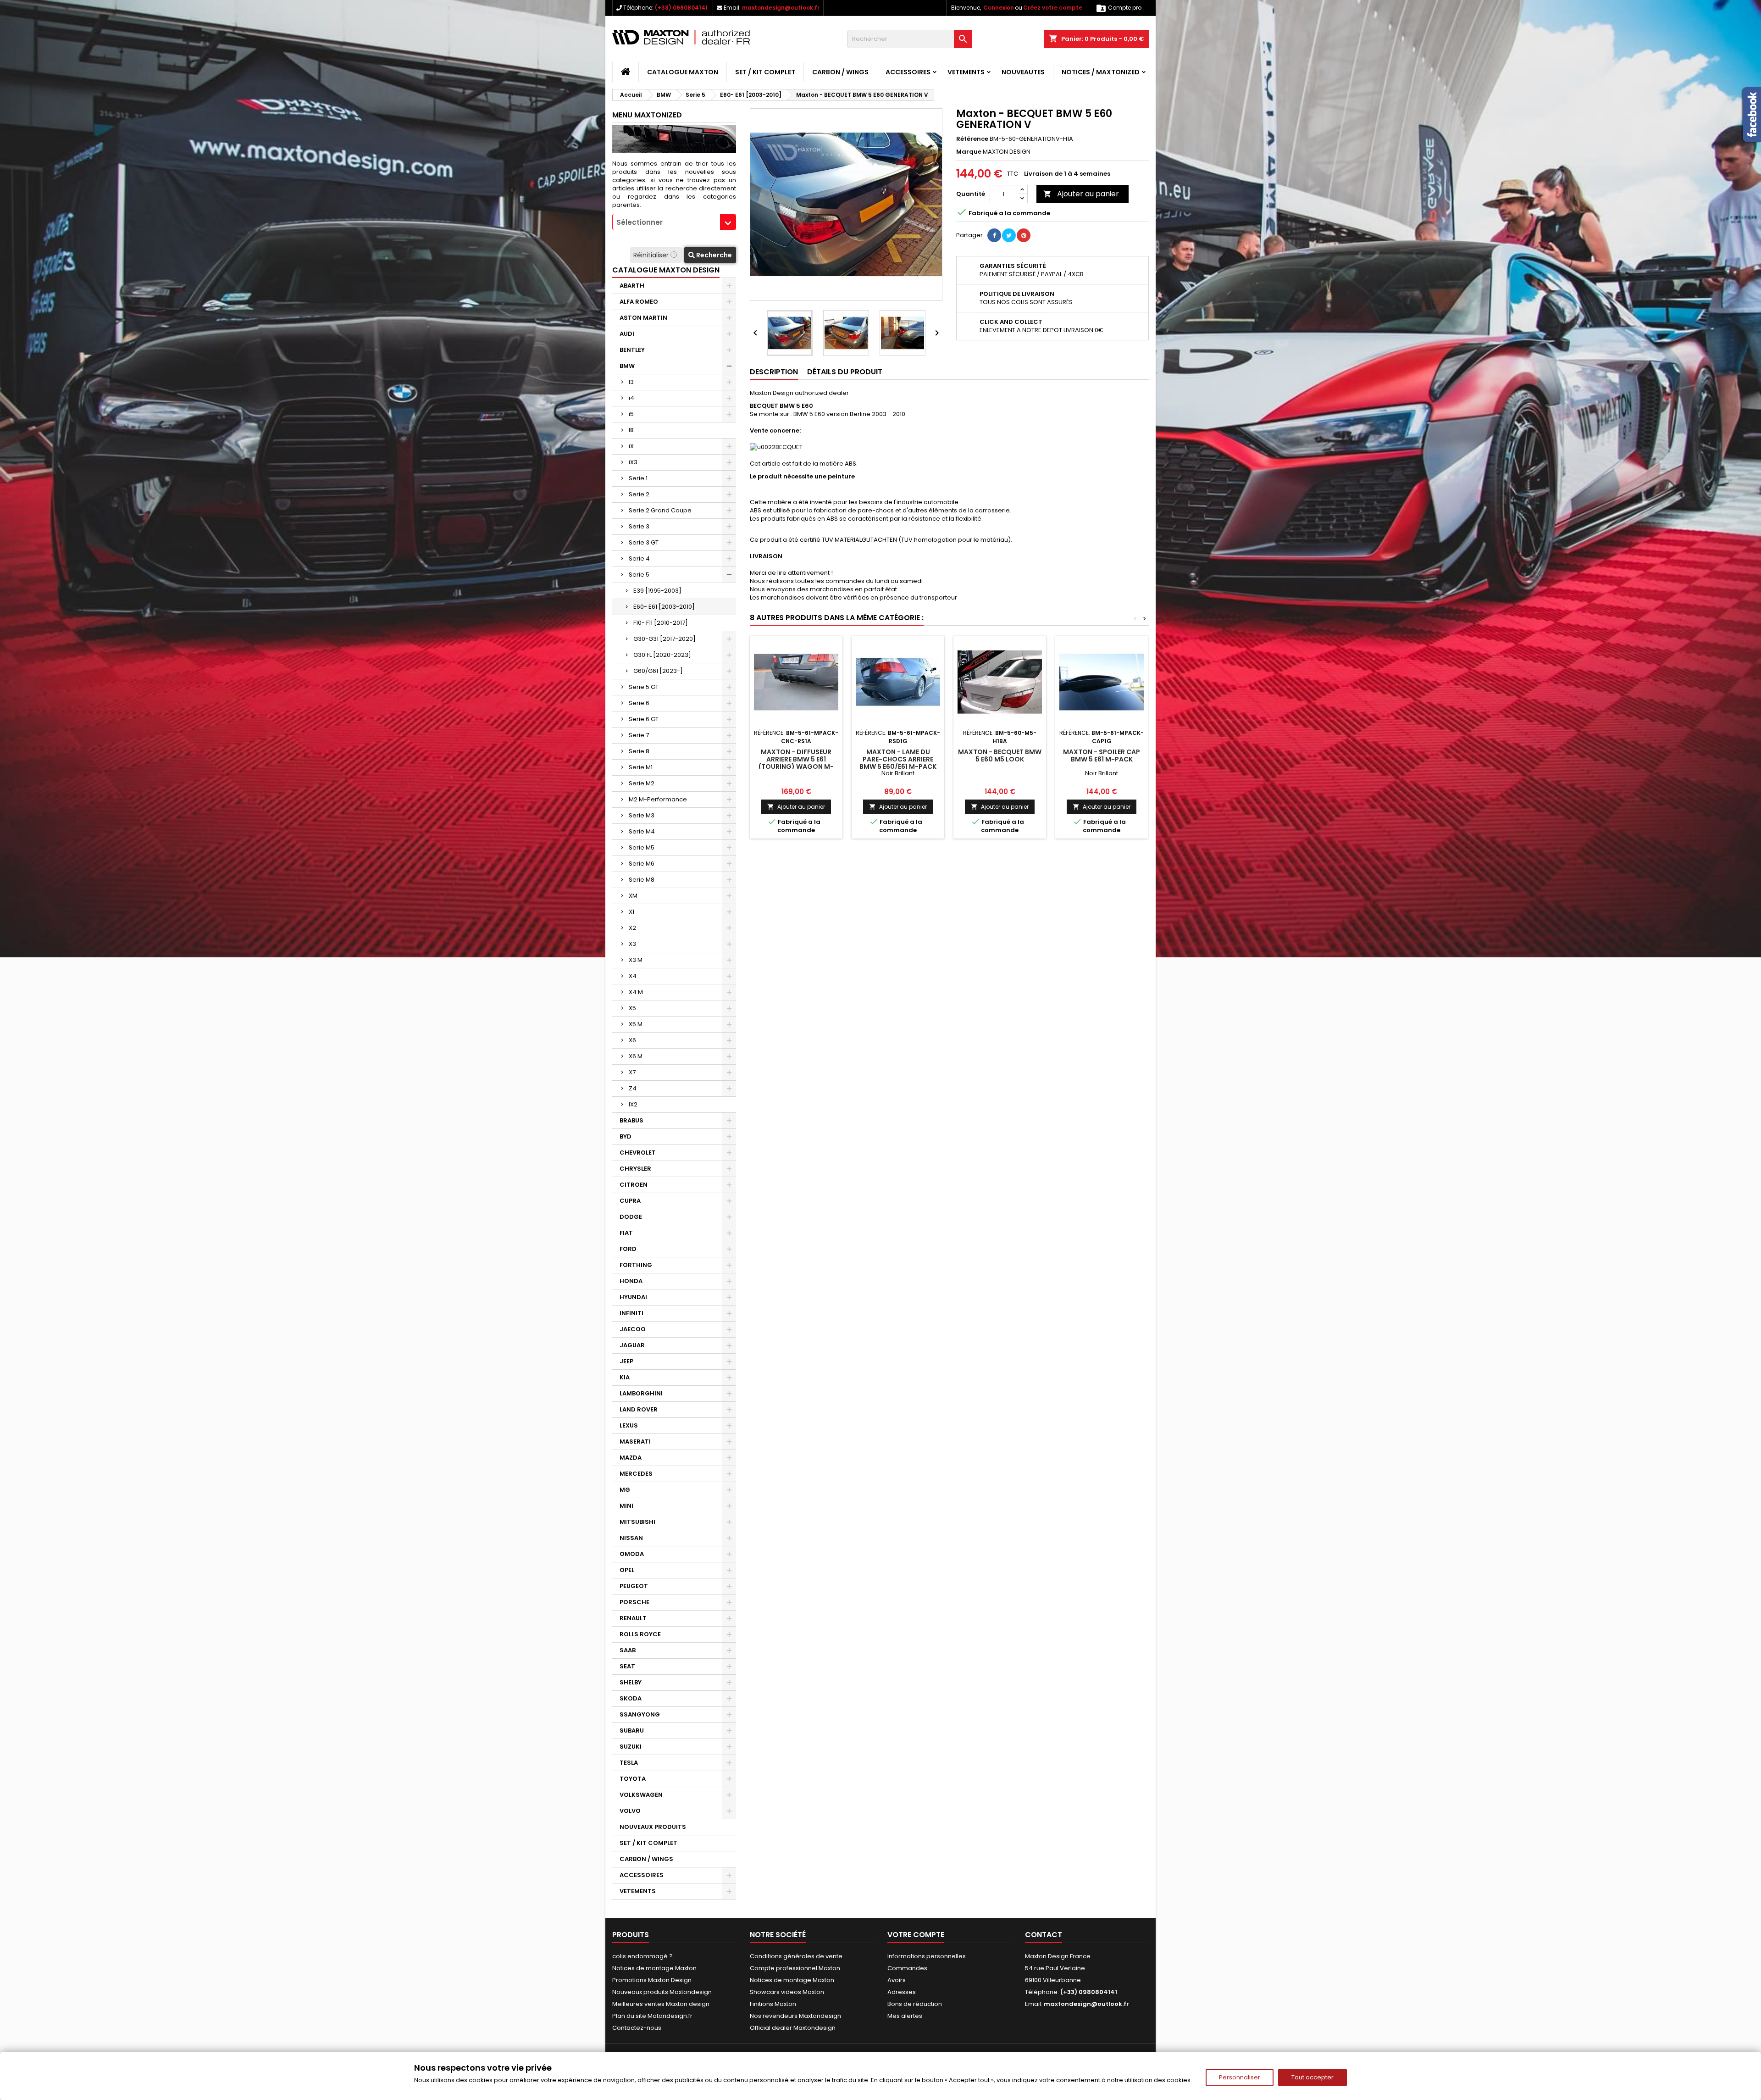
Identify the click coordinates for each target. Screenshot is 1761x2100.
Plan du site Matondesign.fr (652, 2016)
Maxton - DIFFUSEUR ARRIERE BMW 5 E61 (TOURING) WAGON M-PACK (796, 763)
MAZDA (631, 1458)
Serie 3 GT (644, 542)
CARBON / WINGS (840, 72)
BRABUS (631, 1120)
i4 (631, 398)
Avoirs (897, 1980)
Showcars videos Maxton (787, 1992)
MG (625, 1490)
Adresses (902, 1992)
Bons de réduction (915, 2004)
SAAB (628, 1650)
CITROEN (634, 1185)
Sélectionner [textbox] (640, 222)
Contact (1044, 1935)
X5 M (636, 1024)
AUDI (627, 334)
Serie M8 (642, 880)
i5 (631, 414)
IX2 (633, 1104)
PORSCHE (634, 1602)
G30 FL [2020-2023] (662, 655)
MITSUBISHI (637, 1522)
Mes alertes (905, 2016)
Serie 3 (639, 526)
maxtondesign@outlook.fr (781, 8)
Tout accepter (1312, 2077)
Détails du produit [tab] (845, 372)
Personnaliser (1240, 2077)
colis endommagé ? (642, 1956)
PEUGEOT (634, 1586)
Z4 (633, 1088)
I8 (631, 430)
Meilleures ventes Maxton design (661, 2004)
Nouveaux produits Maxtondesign (662, 1992)
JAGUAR (632, 1345)
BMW (627, 366)
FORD (628, 1249)
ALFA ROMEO (639, 302)
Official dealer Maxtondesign (793, 2028)
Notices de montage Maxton (654, 1968)
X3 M (636, 960)
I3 (631, 382)
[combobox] (674, 222)
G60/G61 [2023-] (658, 671)
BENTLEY (632, 350)
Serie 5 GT (644, 687)
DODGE (631, 1217)
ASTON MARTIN (643, 318)
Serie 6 (639, 703)
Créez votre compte (1053, 8)
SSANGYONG (640, 1714)
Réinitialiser (652, 255)
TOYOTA (633, 1779)
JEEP (626, 1361)
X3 (632, 944)
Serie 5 (639, 575)
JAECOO (633, 1329)
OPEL (627, 1570)
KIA (625, 1377)
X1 (631, 912)
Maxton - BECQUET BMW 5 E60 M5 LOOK (1000, 756)
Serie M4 (642, 831)
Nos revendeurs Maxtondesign (795, 2016)
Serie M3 (642, 815)
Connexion (999, 8)
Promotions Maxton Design (652, 1980)
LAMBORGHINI (641, 1393)
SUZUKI (631, 1747)
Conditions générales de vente (796, 1956)
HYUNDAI (633, 1297)
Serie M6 (642, 864)
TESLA (629, 1763)
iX (631, 446)
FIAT (626, 1233)
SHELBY (631, 1682)
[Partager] (994, 235)
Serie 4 (639, 558)
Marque (969, 152)
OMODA (632, 1554)
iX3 (633, 462)
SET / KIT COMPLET (765, 72)
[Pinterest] (1024, 235)
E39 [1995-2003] (657, 591)
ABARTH (632, 286)
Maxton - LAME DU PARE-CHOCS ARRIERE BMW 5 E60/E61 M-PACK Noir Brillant (898, 763)
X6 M (636, 1056)
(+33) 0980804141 (681, 8)
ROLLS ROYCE (640, 1634)
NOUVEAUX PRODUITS (653, 1827)
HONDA (631, 1281)
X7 (632, 1072)
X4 (633, 976)
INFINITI (631, 1313)
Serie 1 (638, 478)
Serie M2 (642, 783)
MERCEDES (636, 1474)
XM (633, 896)
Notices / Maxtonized (1101, 72)
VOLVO (630, 1811)
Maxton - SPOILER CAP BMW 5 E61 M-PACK (1102, 756)
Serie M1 (641, 767)
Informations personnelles (927, 1956)
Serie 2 (639, 494)
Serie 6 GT (644, 719)
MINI (626, 1506)
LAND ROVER (639, 1409)
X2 (632, 928)
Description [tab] (774, 372)
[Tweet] (1009, 235)
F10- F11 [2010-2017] (661, 623)
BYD (626, 1136)
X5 (632, 1008)
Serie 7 (639, 735)
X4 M (636, 992)
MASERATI (635, 1442)
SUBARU (632, 1731)
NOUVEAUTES (1023, 72)
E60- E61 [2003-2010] (664, 607)
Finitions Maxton (773, 2004)
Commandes (907, 1968)
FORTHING (636, 1265)
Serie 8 (639, 751)
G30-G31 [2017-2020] (665, 639)
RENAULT (633, 1618)
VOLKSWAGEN (641, 1795)
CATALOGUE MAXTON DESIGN (666, 270)
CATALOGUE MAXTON (683, 72)
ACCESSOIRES (908, 72)
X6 (632, 1040)
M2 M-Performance (658, 799)
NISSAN (631, 1538)
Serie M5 (642, 847)
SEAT (627, 1666)
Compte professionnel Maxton (795, 1968)
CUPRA (630, 1201)
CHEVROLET (638, 1153)
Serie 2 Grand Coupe (660, 510)
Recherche (713, 255)
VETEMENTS (966, 72)
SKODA (631, 1698)
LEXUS (629, 1425)
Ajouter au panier (1081, 194)
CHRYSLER (635, 1169)
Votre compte (916, 1935)
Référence (972, 139)
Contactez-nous (637, 2028)
